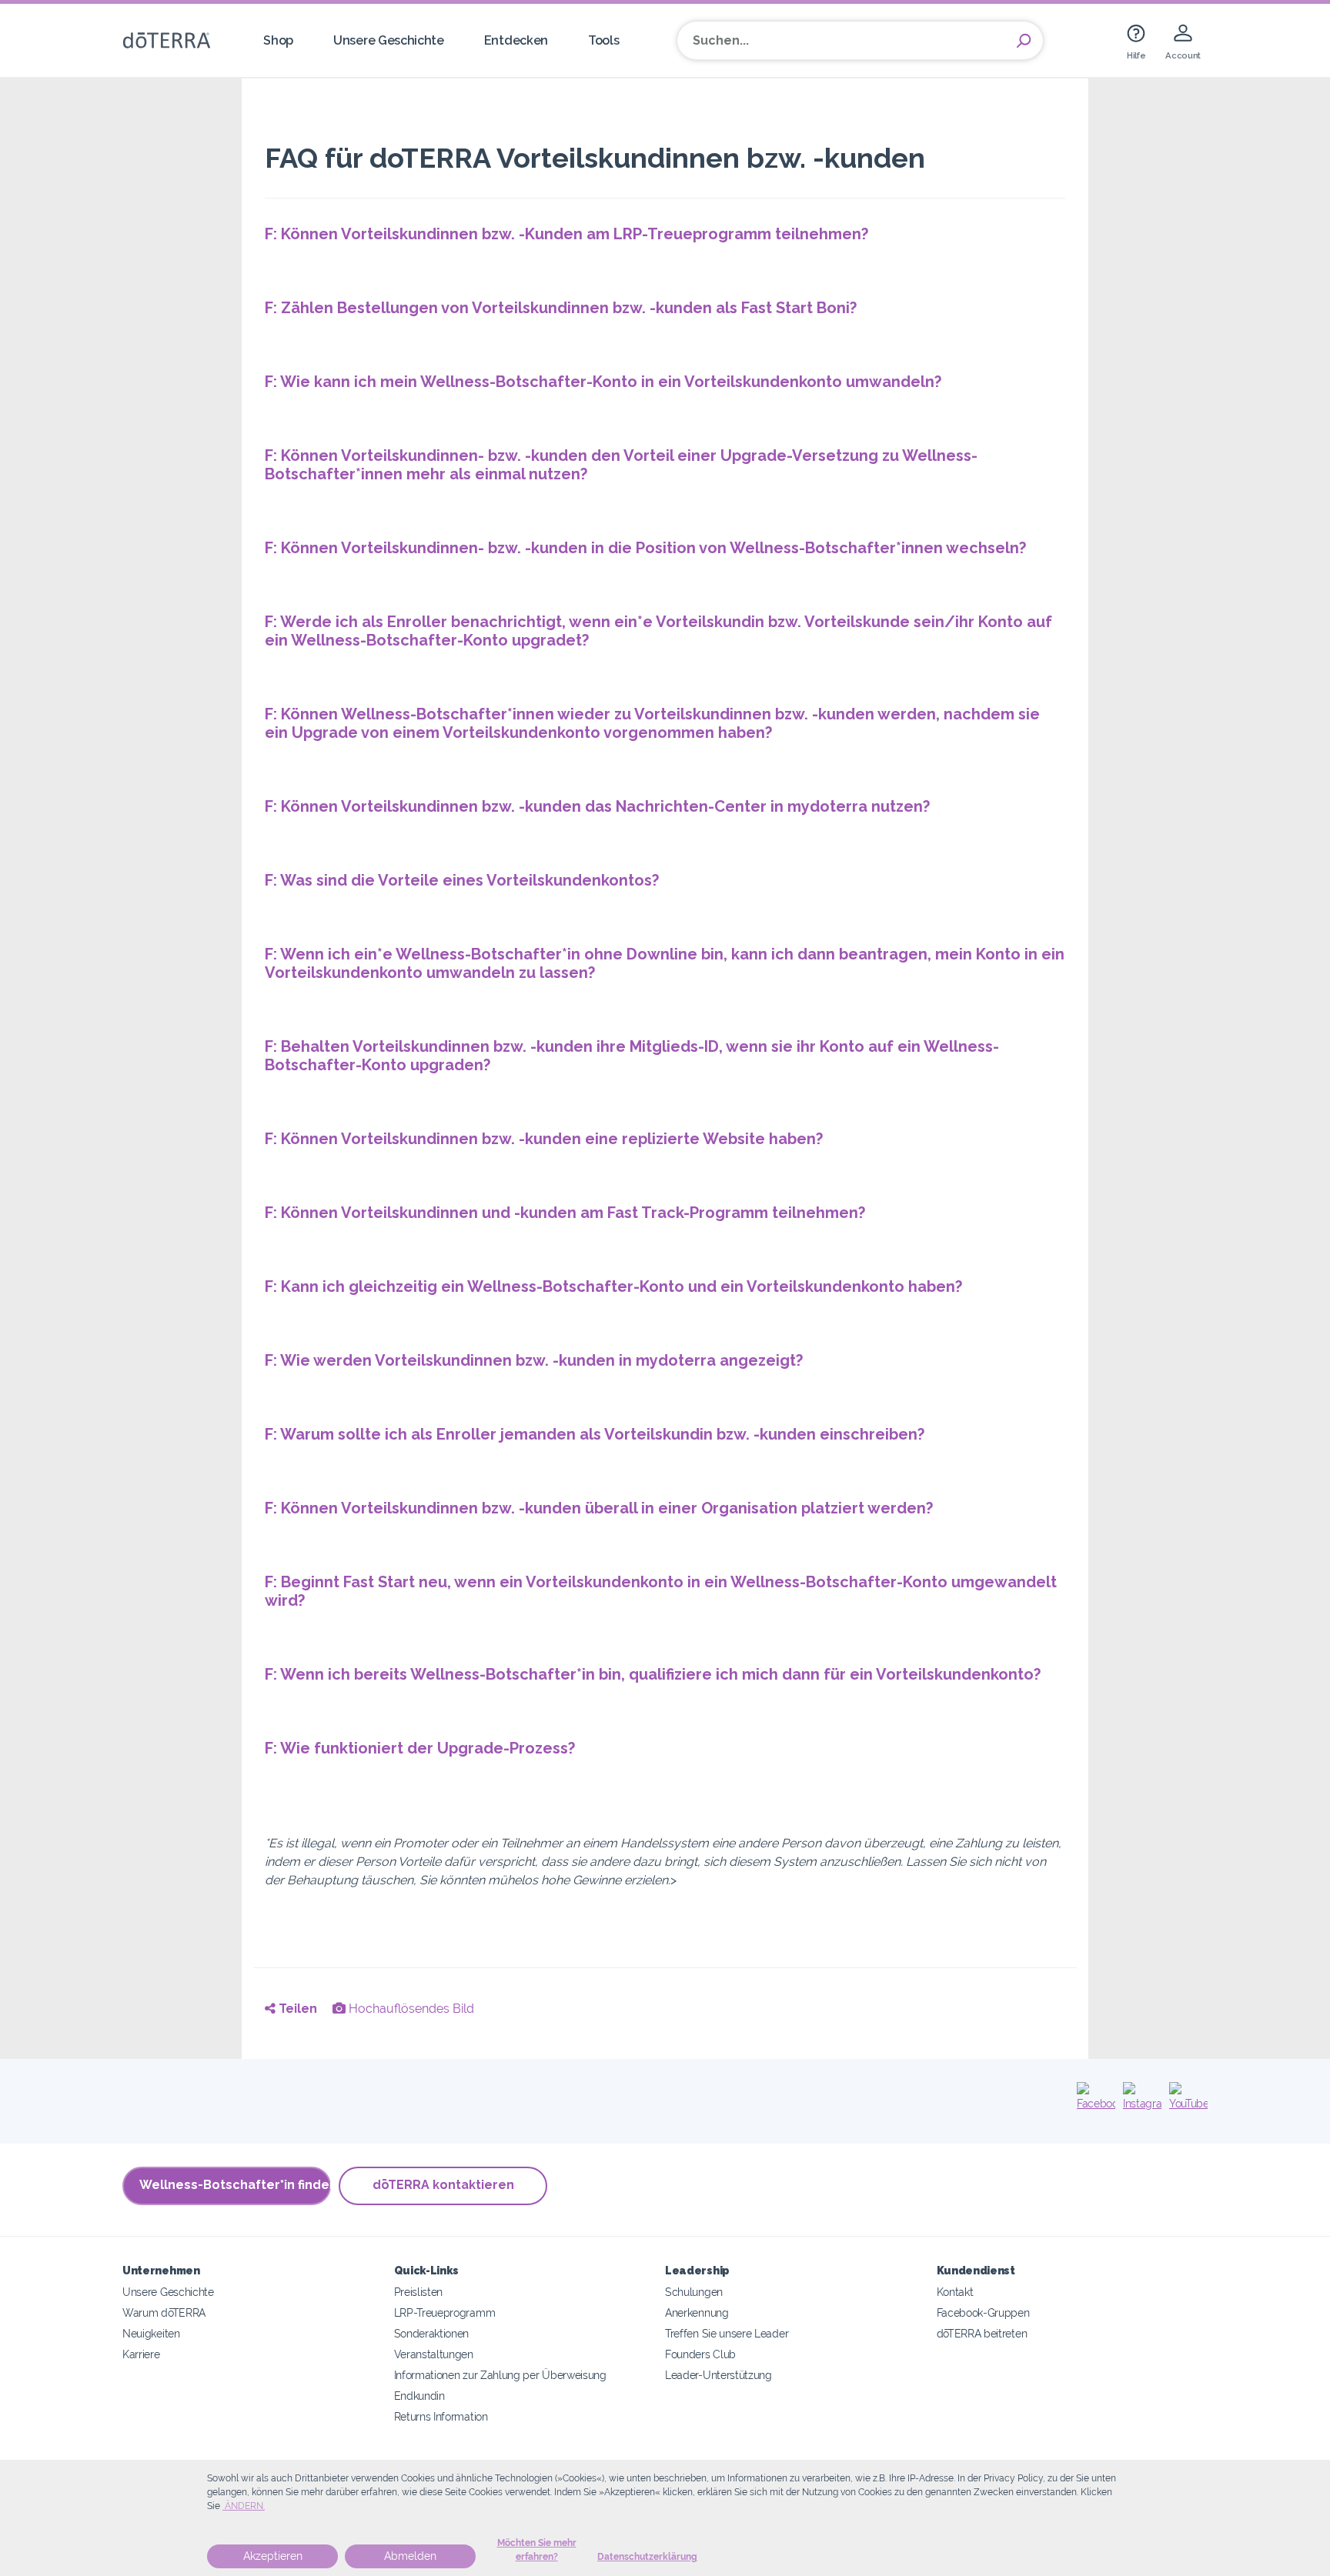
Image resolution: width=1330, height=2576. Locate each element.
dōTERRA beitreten (982, 2333)
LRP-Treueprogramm (445, 2312)
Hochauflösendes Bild (410, 2009)
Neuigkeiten (151, 2333)
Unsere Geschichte (389, 40)
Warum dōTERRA (164, 2312)
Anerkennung (697, 2312)
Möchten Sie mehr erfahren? (537, 2550)
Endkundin (419, 2396)
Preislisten (419, 2292)
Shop (278, 40)
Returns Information (441, 2416)
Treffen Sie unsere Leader (727, 2333)
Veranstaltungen (434, 2354)
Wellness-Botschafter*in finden (235, 2185)
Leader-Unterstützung (718, 2375)
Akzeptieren (273, 2556)
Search (1024, 41)
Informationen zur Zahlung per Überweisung (500, 2375)
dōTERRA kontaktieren (443, 2185)
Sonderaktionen (432, 2333)
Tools (603, 40)
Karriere (141, 2354)
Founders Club (700, 2354)
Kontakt (955, 2292)
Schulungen (694, 2292)
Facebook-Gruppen (983, 2312)
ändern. (244, 2506)
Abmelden (410, 2556)
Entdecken (516, 40)
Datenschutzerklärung (647, 2557)
